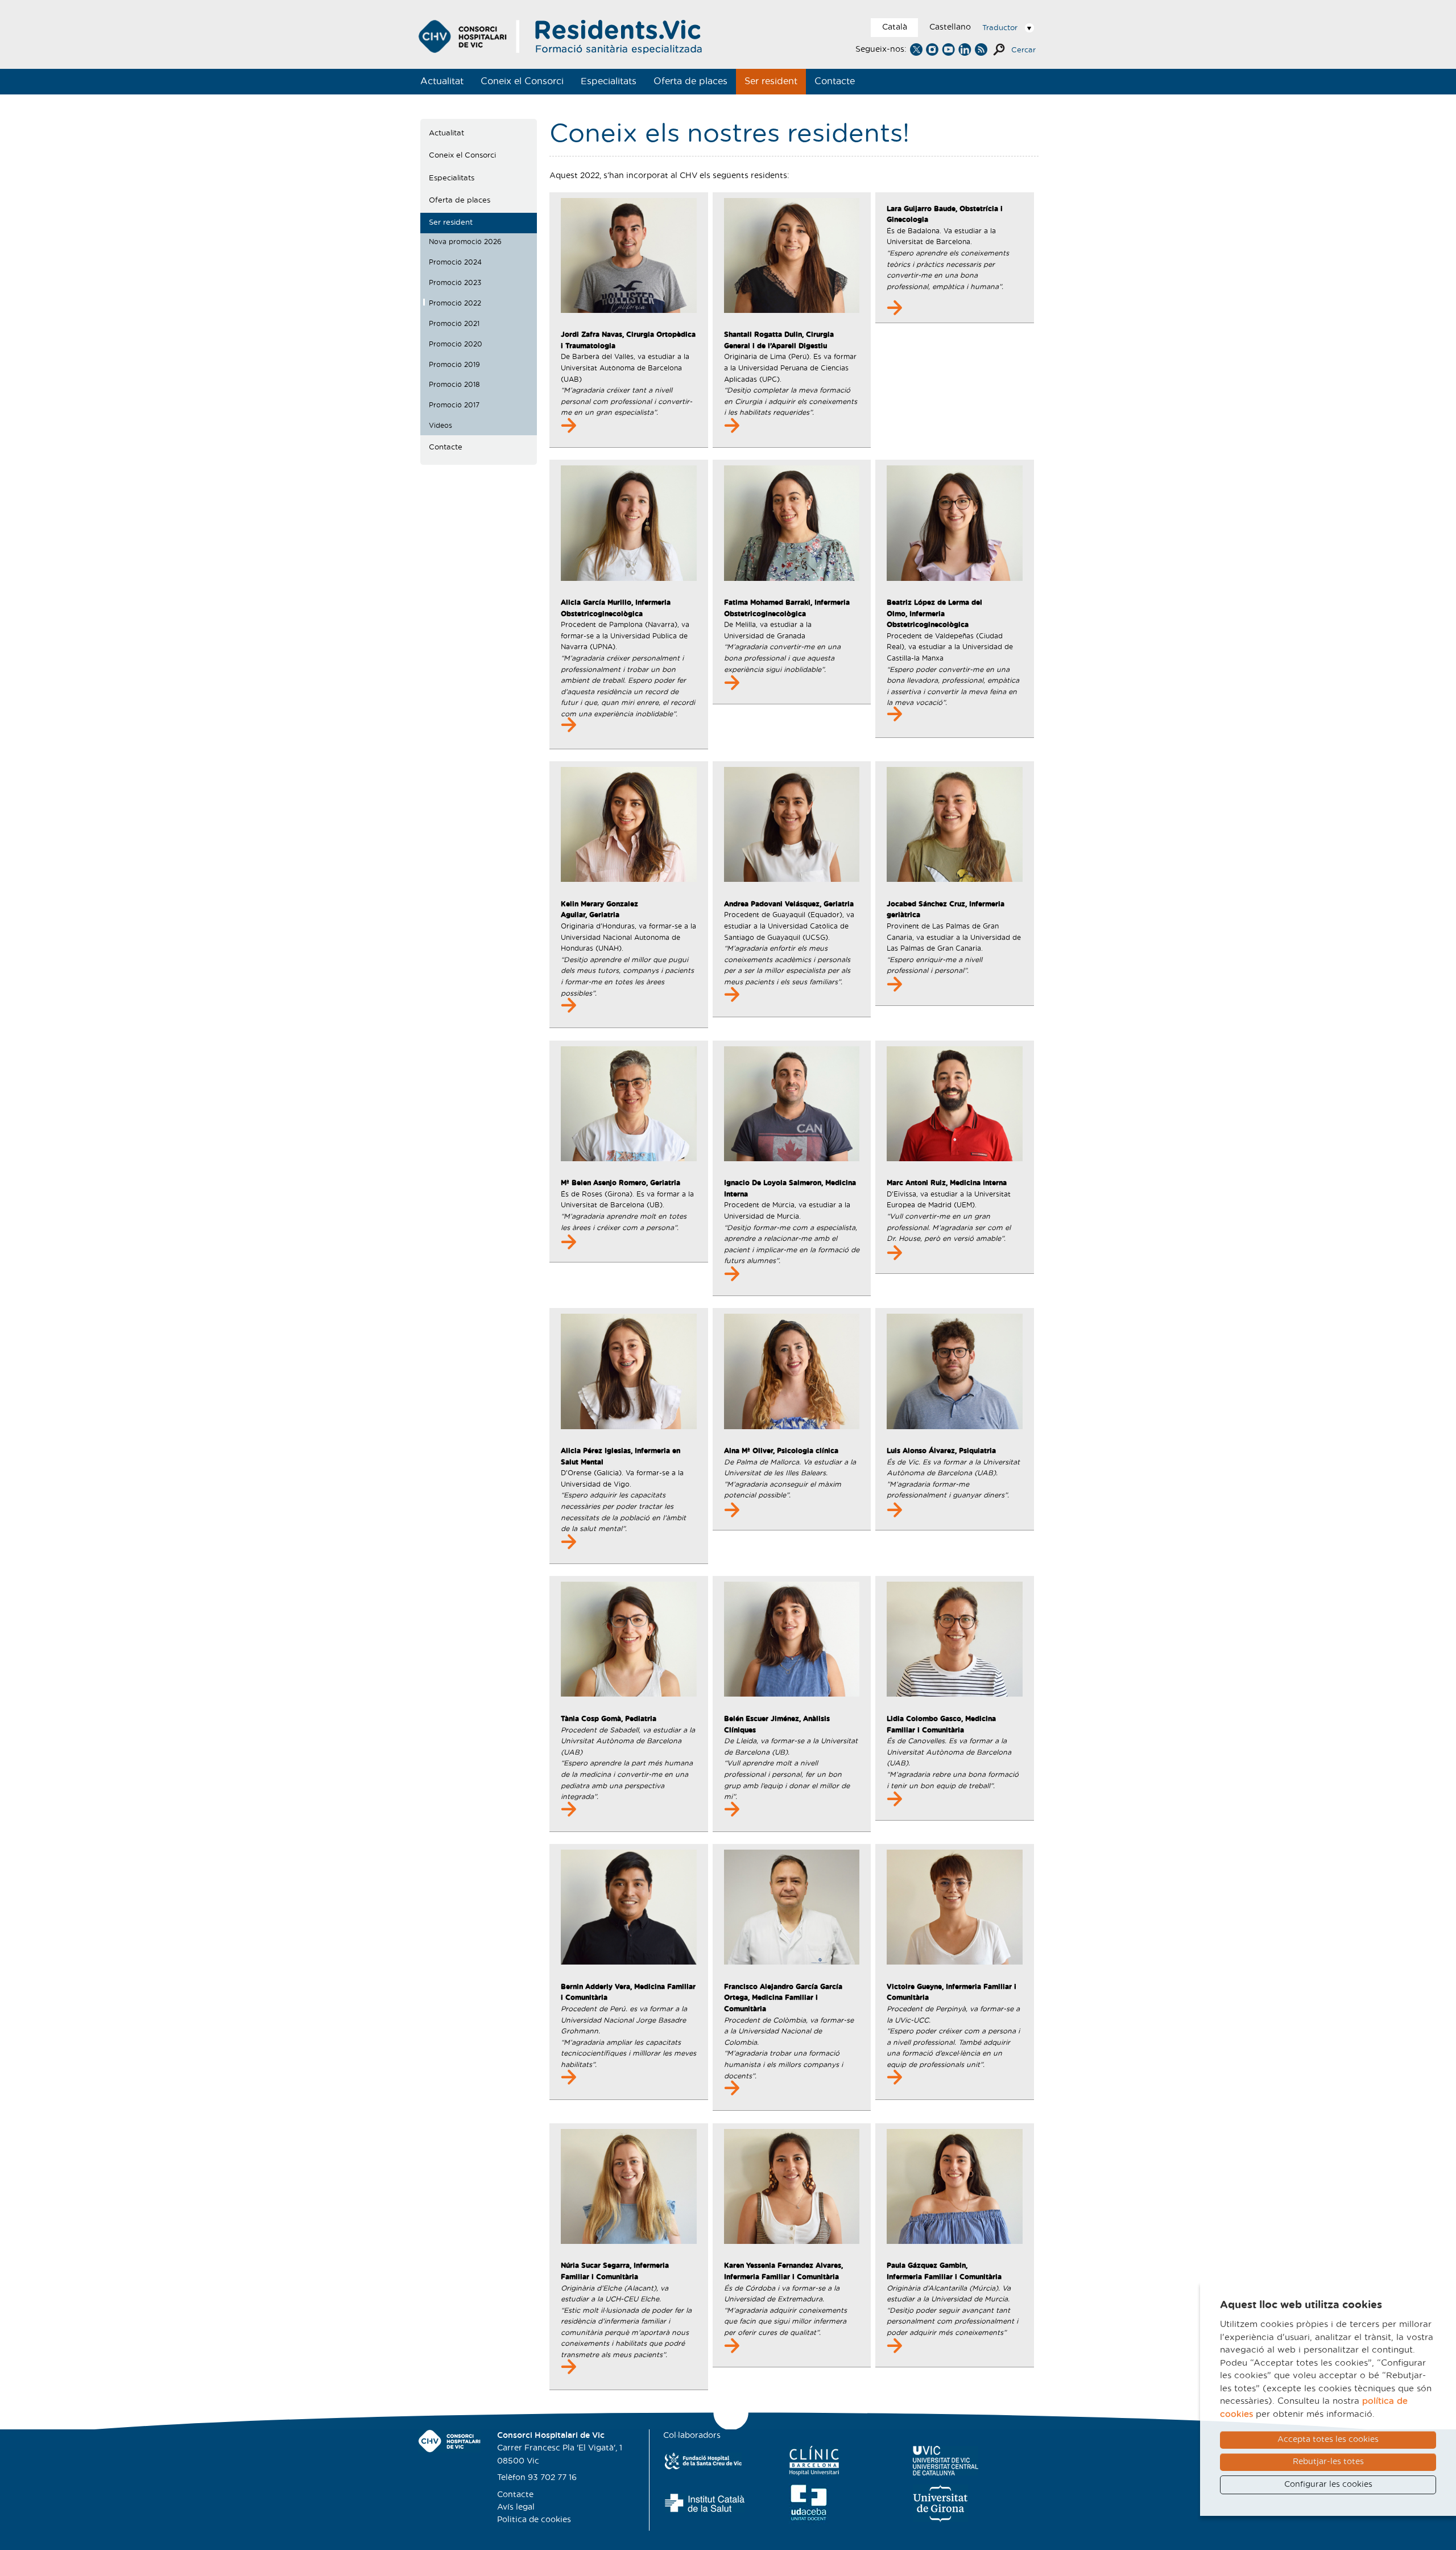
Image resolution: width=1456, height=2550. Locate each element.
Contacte (835, 81)
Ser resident (771, 81)
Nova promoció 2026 (465, 242)
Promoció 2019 (454, 365)
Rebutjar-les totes (1328, 2462)
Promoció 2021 (454, 324)
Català (895, 27)
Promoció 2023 (455, 283)
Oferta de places (690, 81)
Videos (440, 426)
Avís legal (516, 2507)
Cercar (1023, 50)
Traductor (1000, 28)
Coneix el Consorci (522, 81)
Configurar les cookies (1328, 2485)
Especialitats (609, 81)
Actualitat (442, 81)
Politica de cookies (534, 2520)
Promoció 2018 (454, 385)
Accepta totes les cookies (1328, 2440)
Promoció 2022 (455, 303)
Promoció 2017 (454, 405)
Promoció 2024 (455, 262)
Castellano (950, 27)
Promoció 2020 (456, 344)
